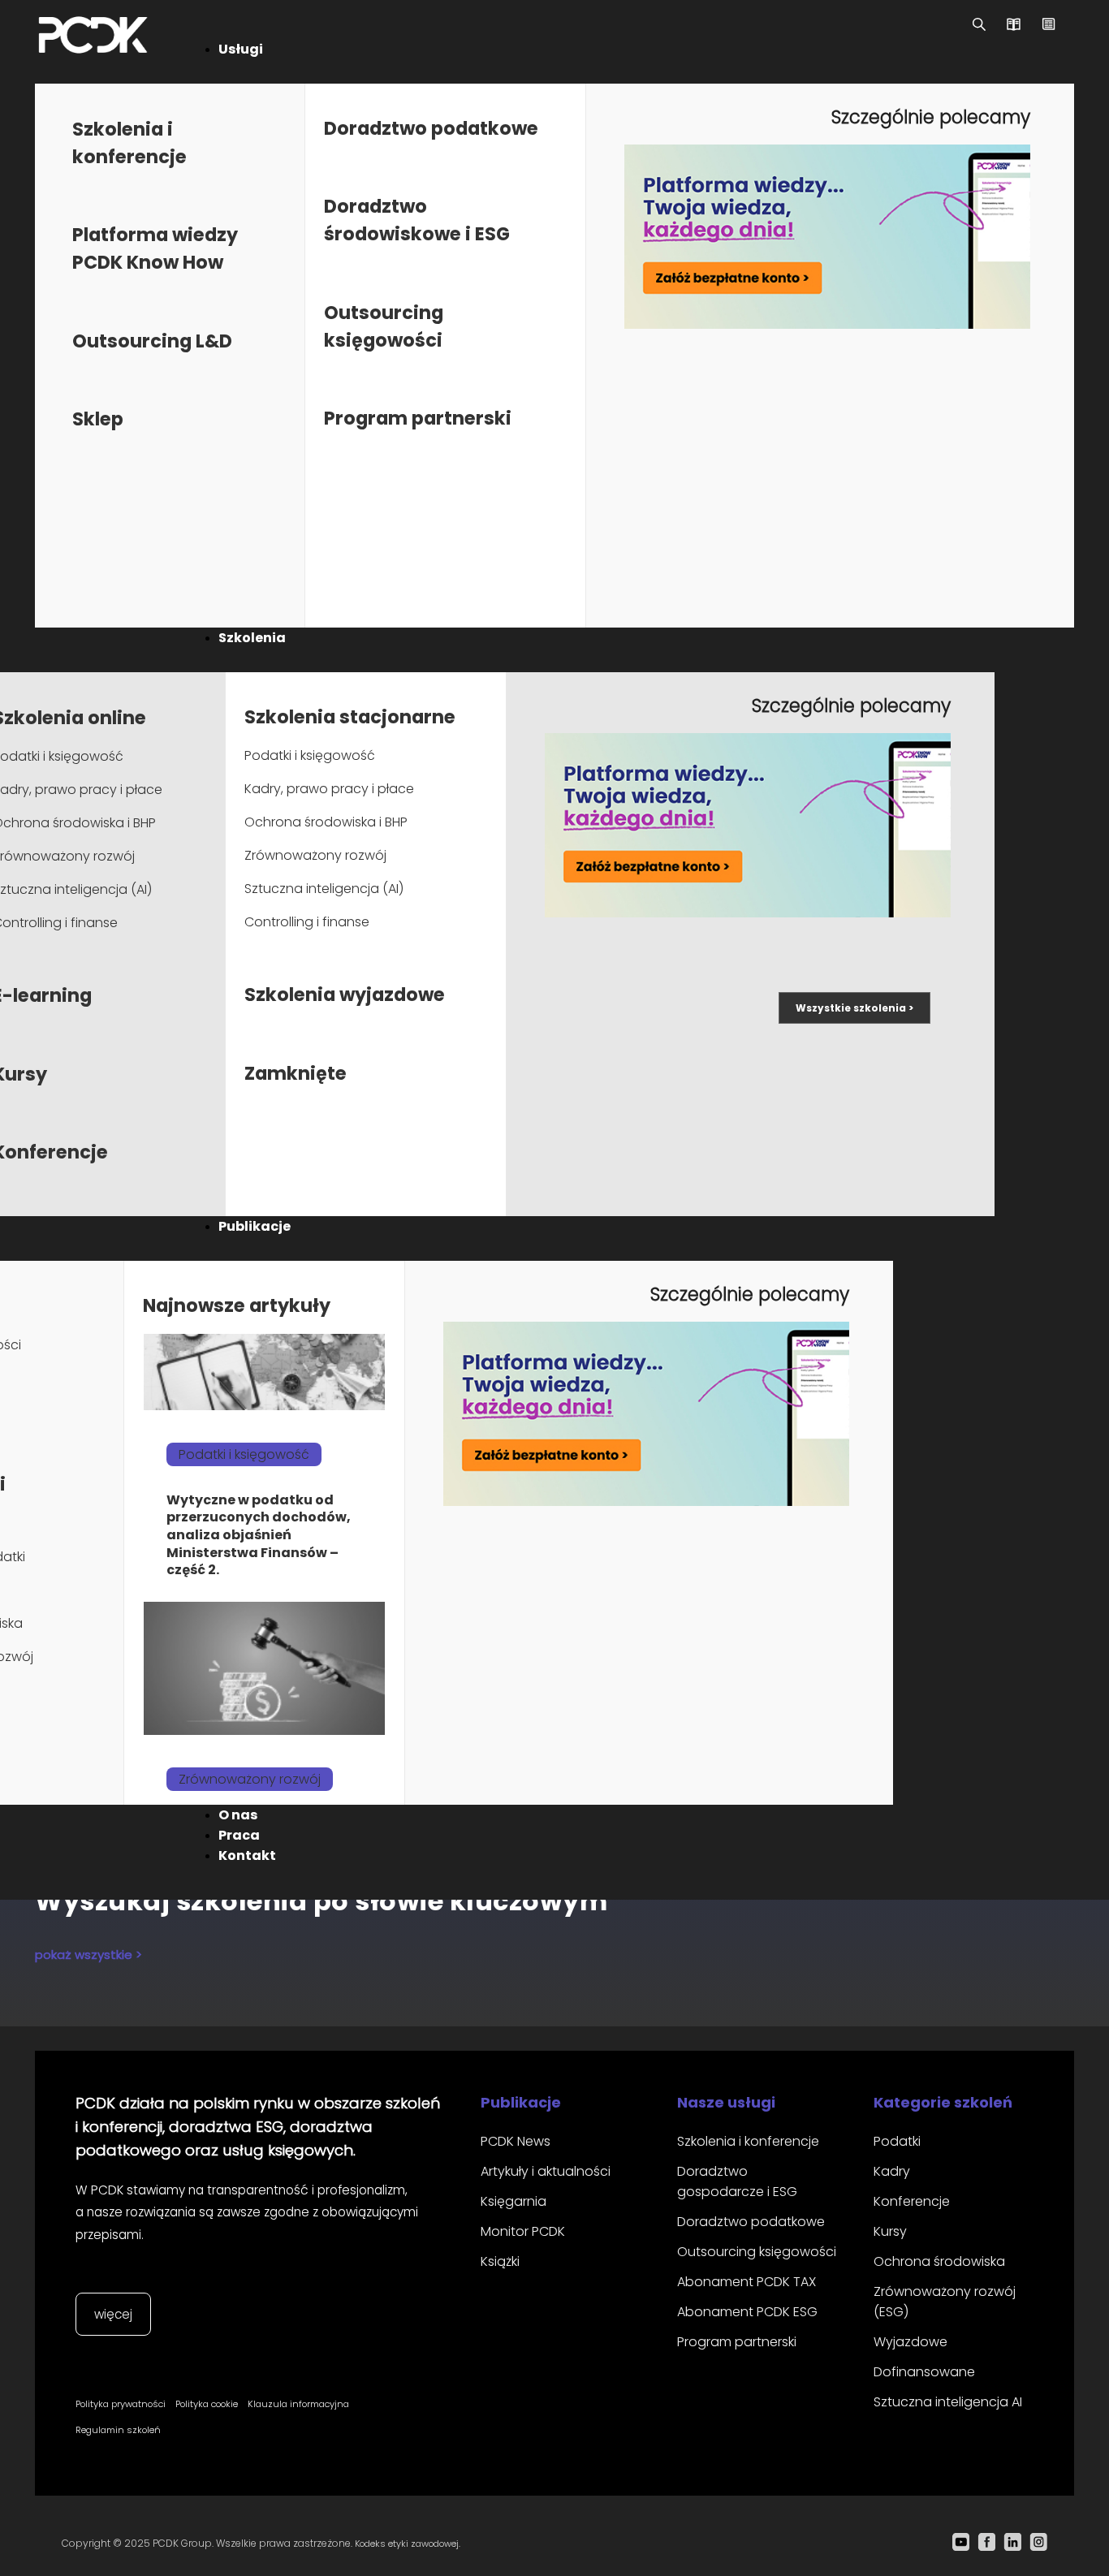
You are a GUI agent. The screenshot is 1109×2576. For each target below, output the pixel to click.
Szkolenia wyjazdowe (345, 995)
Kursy (890, 2231)
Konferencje (912, 2201)
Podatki (897, 2141)
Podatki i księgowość (310, 755)
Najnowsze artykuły (237, 1305)
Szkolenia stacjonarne (350, 717)
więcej (113, 2314)
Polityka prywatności (121, 2404)
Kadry (892, 2171)
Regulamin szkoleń (118, 2430)
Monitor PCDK (523, 2231)
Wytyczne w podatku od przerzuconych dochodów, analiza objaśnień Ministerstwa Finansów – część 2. (259, 1535)
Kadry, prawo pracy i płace (329, 789)
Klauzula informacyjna (298, 2404)
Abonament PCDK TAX (747, 2282)
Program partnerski (418, 418)
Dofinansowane (924, 2372)
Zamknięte (296, 1073)
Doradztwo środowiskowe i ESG (417, 220)
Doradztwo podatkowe (431, 128)
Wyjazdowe (911, 2342)
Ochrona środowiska (939, 2261)
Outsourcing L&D (152, 341)
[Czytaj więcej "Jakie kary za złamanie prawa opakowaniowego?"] (264, 1669)
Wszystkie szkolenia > (854, 1008)
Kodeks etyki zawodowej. (408, 2544)
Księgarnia (514, 2201)
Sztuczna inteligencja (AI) (324, 889)
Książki (500, 2261)
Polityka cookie (207, 2404)
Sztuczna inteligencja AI (948, 2402)
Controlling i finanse (307, 922)
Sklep (98, 419)
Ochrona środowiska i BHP (326, 822)
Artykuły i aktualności (546, 2171)
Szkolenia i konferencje (748, 2141)
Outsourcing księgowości (757, 2252)
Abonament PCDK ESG (747, 2312)
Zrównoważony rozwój (315, 855)
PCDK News (516, 2141)
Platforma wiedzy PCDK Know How (155, 248)
